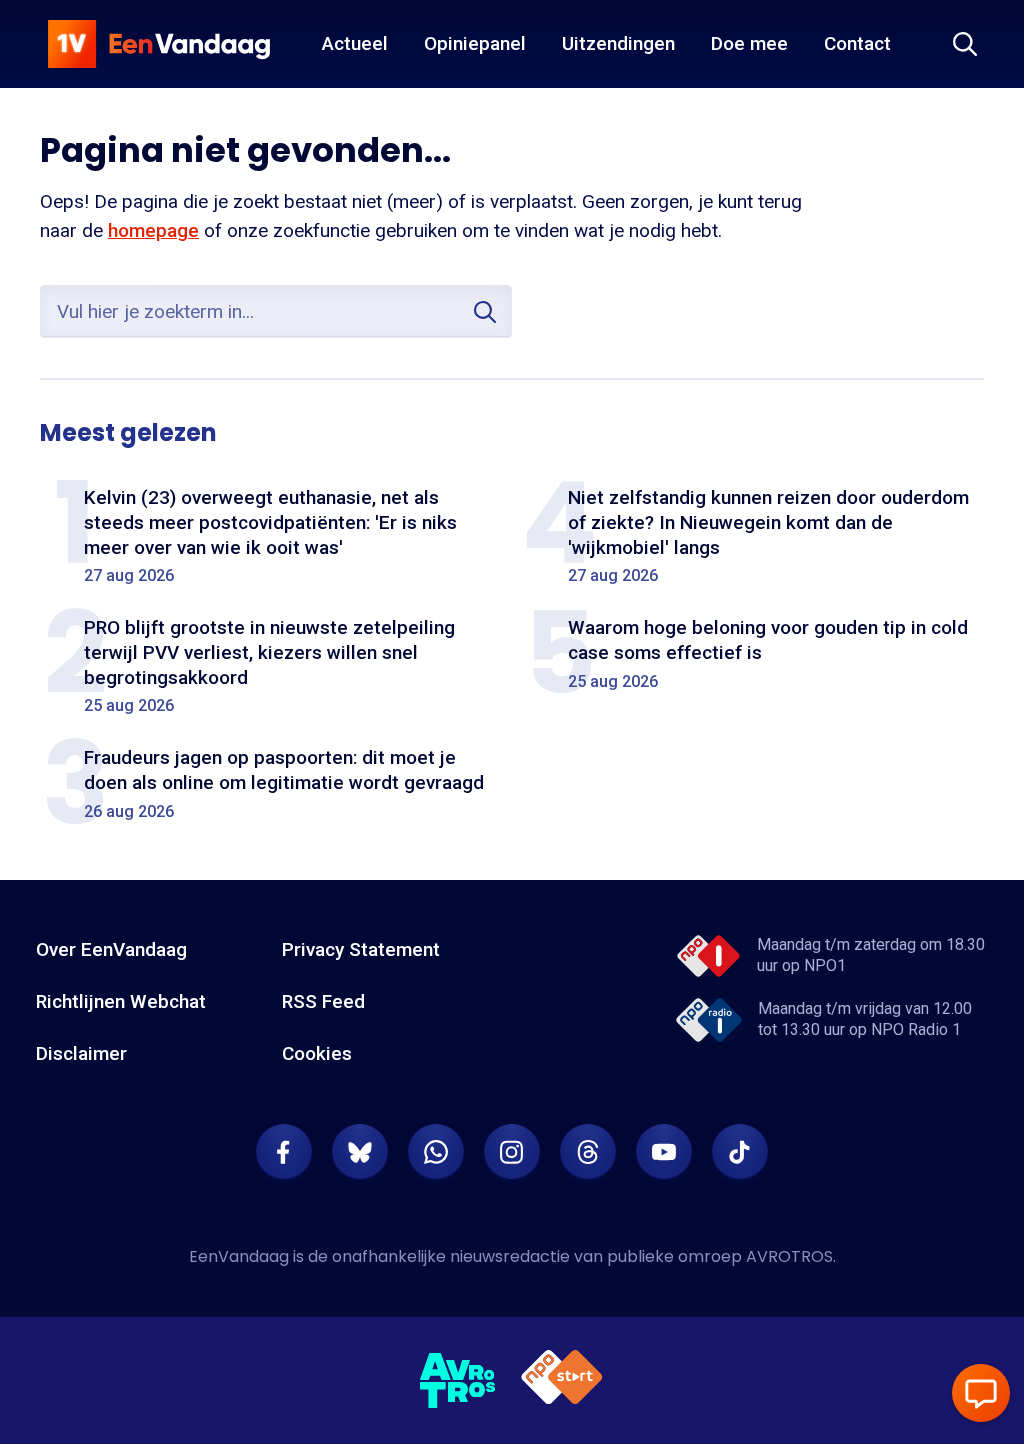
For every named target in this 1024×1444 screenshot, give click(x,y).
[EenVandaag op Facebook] (284, 1152)
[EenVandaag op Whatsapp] (436, 1152)
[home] (159, 44)
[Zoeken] (965, 44)
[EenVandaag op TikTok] (740, 1152)
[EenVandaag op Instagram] (512, 1152)
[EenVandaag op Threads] (588, 1152)
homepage (153, 230)
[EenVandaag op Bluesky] (360, 1152)
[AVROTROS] (458, 1381)
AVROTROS (789, 1256)
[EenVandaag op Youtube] (664, 1152)
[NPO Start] (562, 1380)
